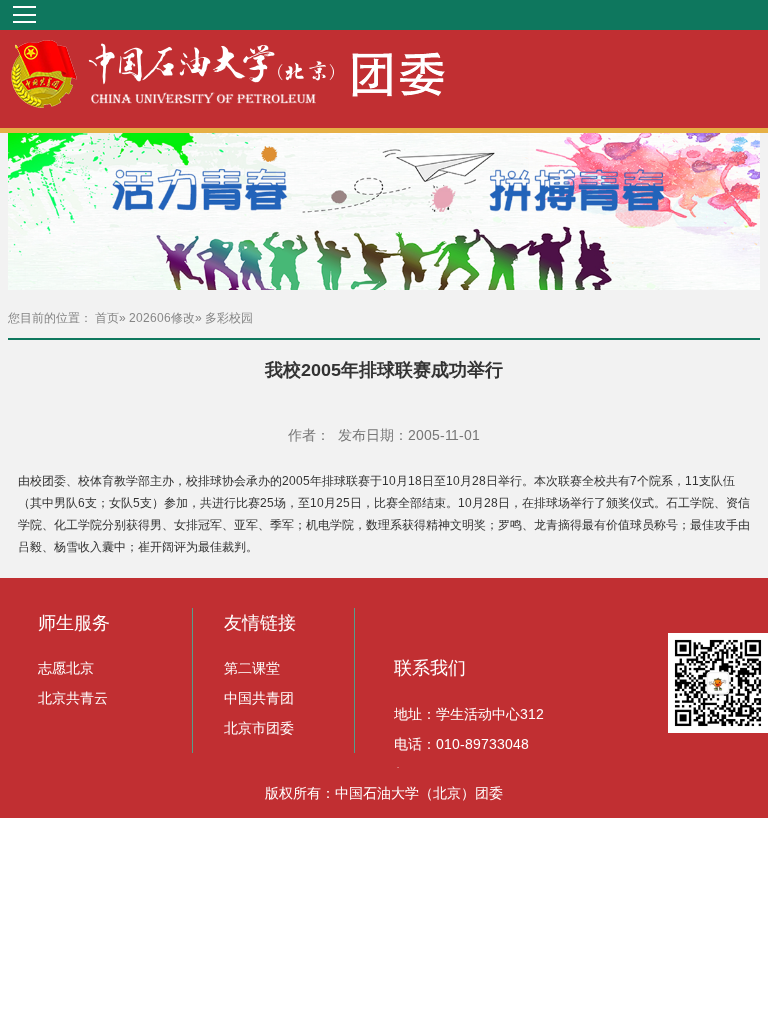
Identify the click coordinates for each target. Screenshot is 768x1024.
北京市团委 (259, 728)
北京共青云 (73, 698)
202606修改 (162, 318)
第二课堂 (252, 668)
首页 (107, 318)
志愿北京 (66, 668)
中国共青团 (259, 698)
